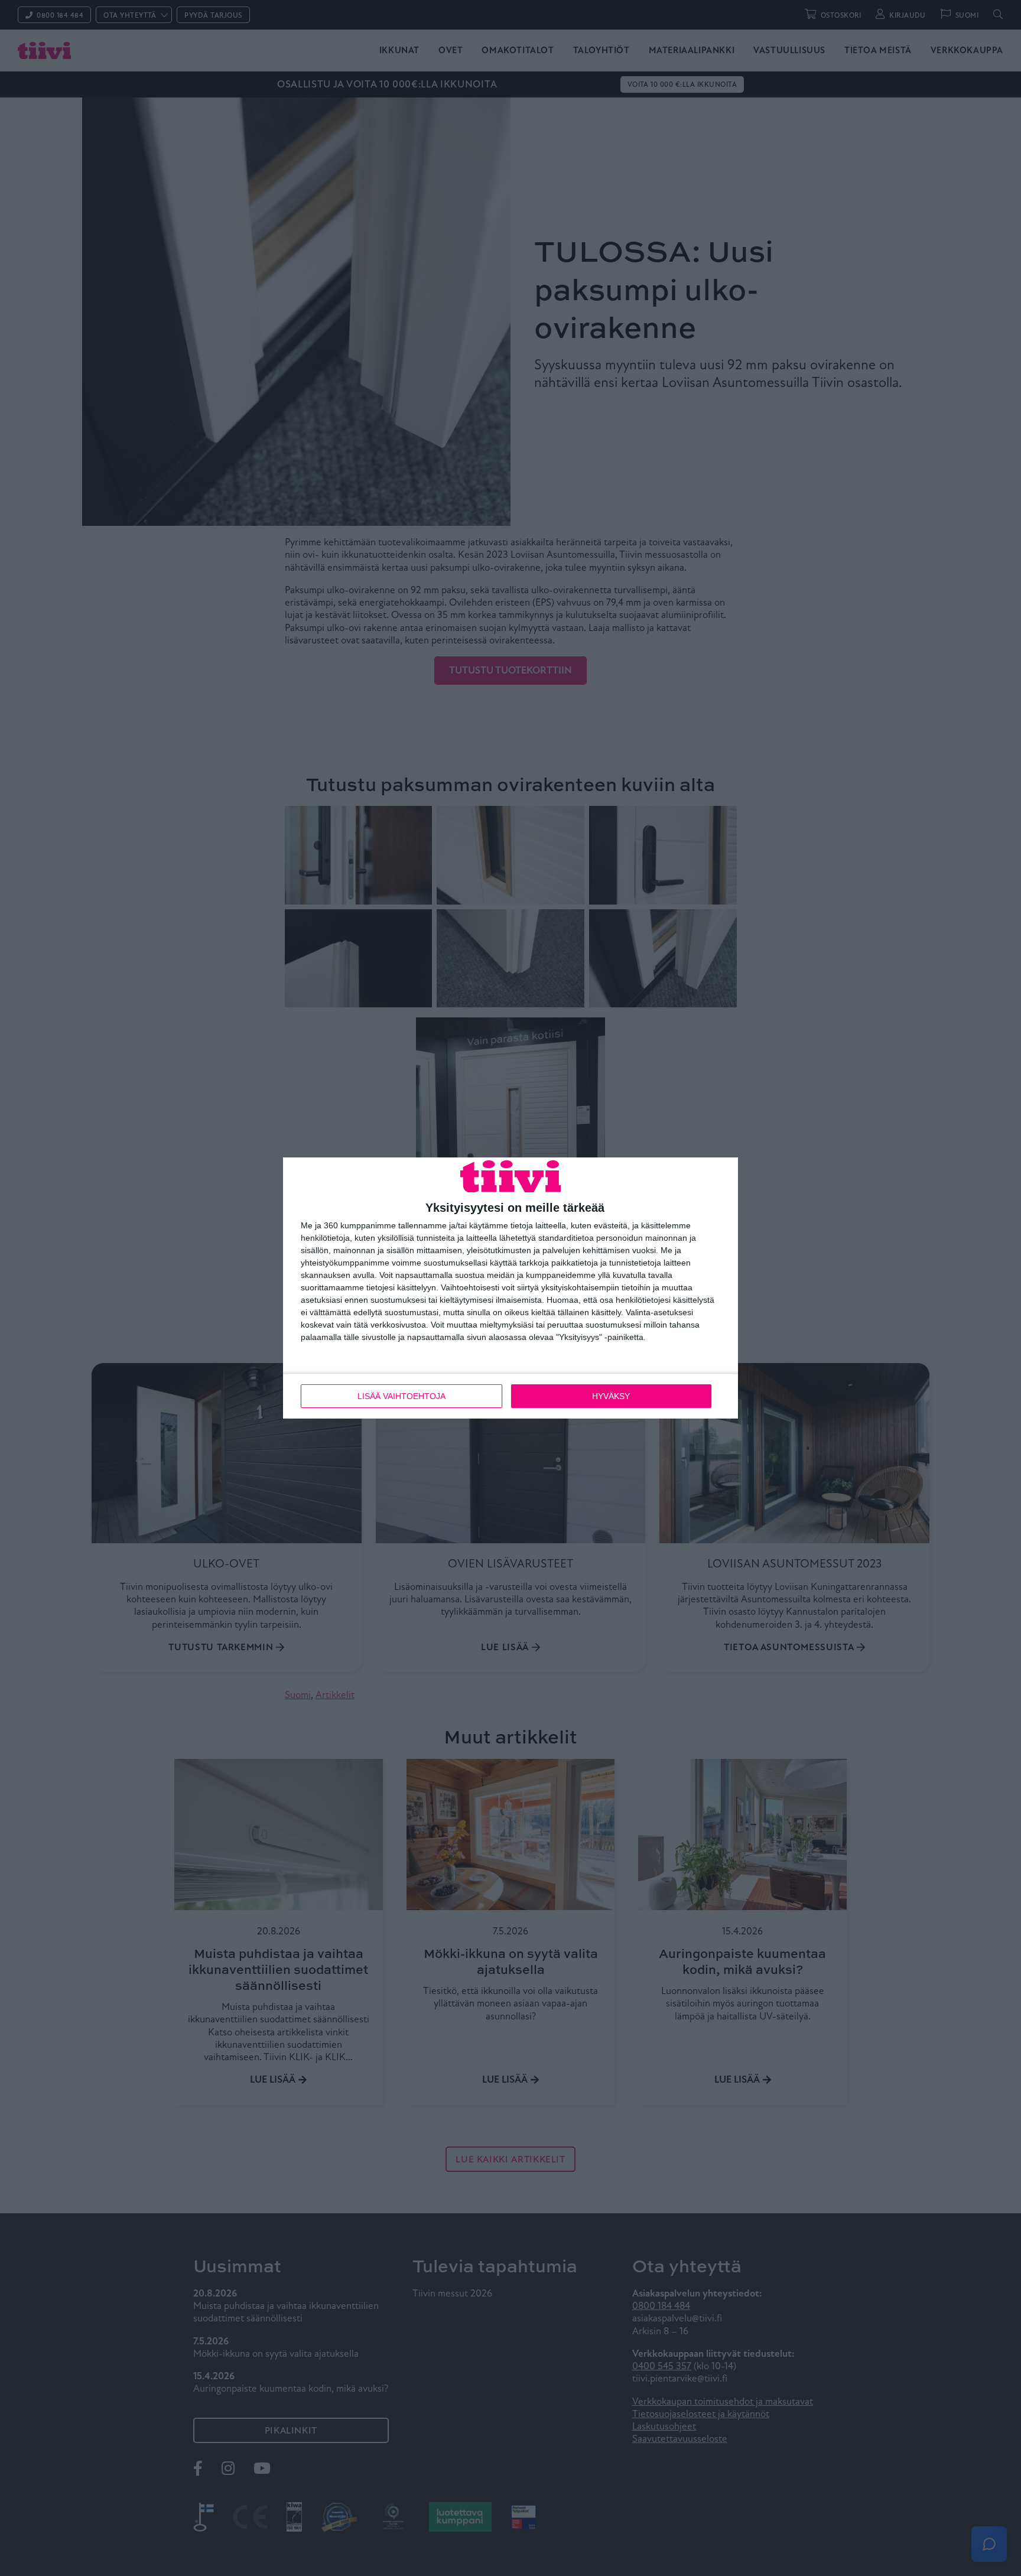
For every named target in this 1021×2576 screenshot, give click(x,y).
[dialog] (510, 1288)
